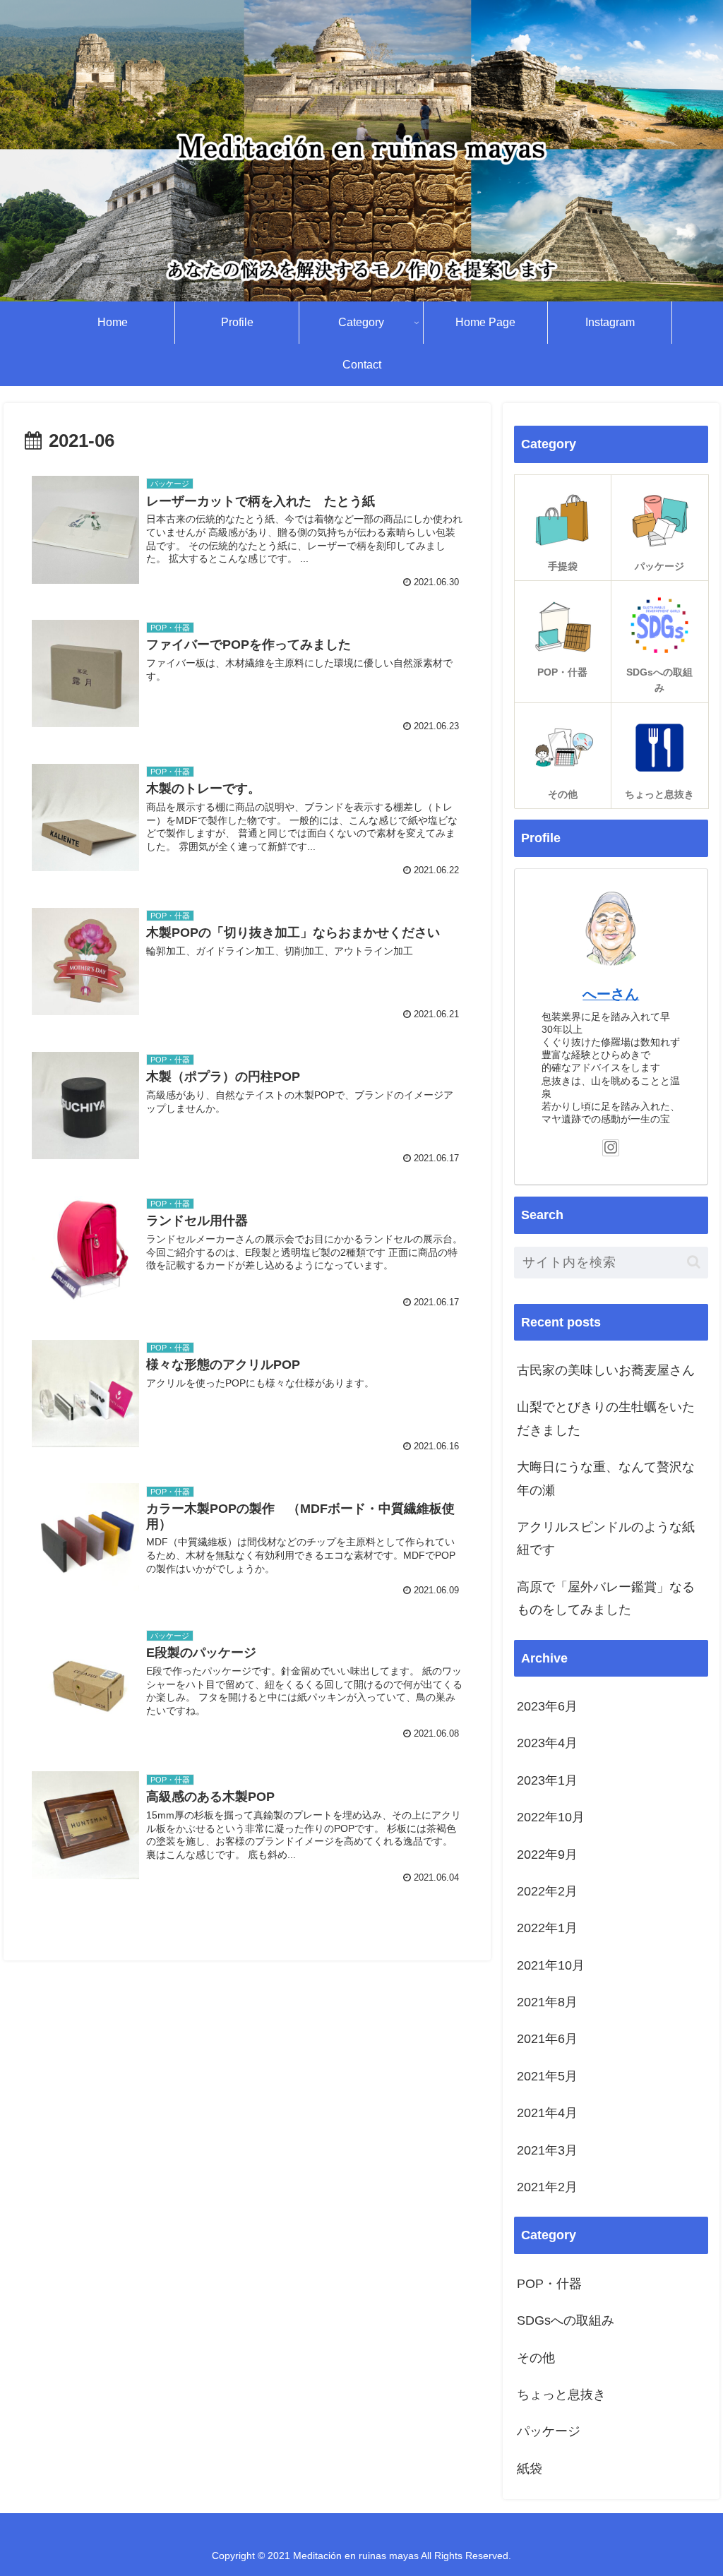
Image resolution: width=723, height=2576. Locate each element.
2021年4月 (547, 2113)
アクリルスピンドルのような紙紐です (606, 1538)
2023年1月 (547, 1780)
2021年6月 (547, 2039)
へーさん (611, 994)
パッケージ (549, 2431)
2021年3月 (547, 2150)
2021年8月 (547, 2002)
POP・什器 (549, 2284)
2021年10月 (551, 1965)
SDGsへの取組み (566, 2320)
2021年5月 (547, 2076)
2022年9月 (547, 1855)
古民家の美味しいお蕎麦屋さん (606, 1370)
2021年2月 (547, 2187)
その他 (536, 2358)
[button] (694, 1262)
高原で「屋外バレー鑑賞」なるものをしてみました (606, 1598)
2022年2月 (547, 1891)
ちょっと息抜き (561, 2395)
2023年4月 (547, 1743)
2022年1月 (547, 1928)
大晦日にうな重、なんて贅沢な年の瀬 (606, 1478)
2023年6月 (547, 1706)
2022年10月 (551, 1817)
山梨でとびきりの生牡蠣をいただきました (606, 1418)
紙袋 (530, 2469)
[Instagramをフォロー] (611, 1148)
